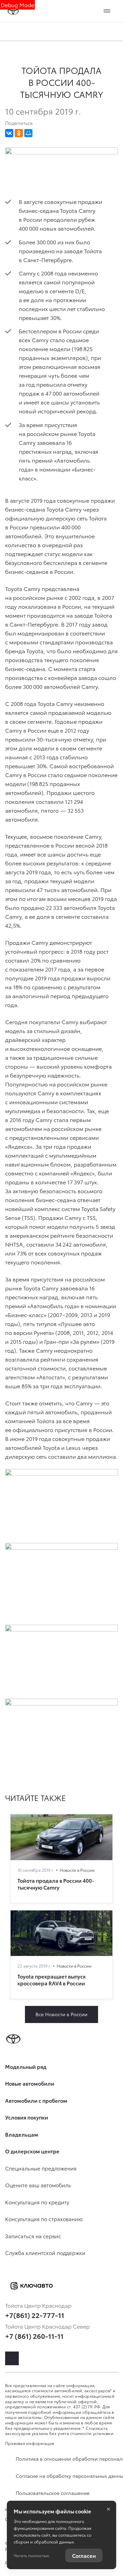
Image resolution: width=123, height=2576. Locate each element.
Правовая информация (30, 2443)
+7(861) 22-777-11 (35, 2315)
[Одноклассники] (19, 133)
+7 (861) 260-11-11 (34, 2336)
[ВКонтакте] (9, 133)
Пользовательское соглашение (53, 2493)
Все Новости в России (61, 2014)
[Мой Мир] (28, 133)
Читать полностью (31, 2555)
